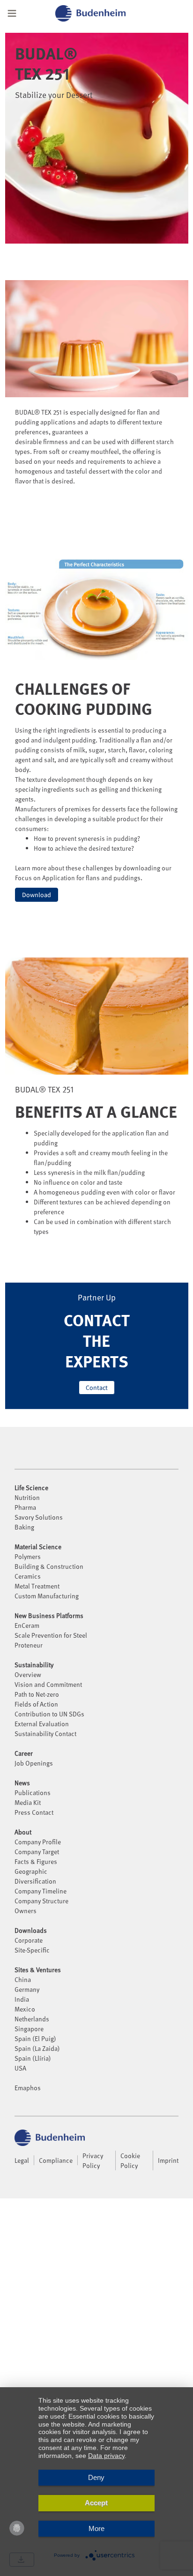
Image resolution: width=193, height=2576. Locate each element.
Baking (24, 1527)
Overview (28, 1674)
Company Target (37, 1852)
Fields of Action (36, 1704)
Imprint (168, 2160)
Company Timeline (41, 1891)
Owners (26, 1911)
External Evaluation (42, 1724)
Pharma (25, 1507)
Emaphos (28, 2088)
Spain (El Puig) (35, 2038)
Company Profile (38, 1842)
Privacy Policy (93, 2160)
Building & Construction (49, 1566)
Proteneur (29, 1645)
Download (37, 895)
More (96, 2528)
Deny (96, 2477)
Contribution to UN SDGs (49, 1714)
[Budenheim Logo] (102, 13)
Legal (22, 2160)
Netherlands (32, 2019)
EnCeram (27, 1625)
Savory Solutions (39, 1517)
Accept (96, 2503)
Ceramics (28, 1576)
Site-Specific (32, 1950)
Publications (33, 1793)
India (22, 1999)
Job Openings (34, 1763)
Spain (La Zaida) (37, 2048)
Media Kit (28, 1802)
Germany (27, 1989)
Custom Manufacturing (47, 1596)
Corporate (29, 1940)
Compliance (56, 2160)
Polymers (28, 1556)
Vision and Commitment (48, 1684)
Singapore (29, 2029)
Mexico (25, 2009)
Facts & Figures (36, 1861)
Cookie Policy (130, 2160)
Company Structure (41, 1901)
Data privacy (106, 2456)
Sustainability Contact (45, 1733)
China (23, 1979)
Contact (97, 1388)
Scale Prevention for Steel (51, 1635)
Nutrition (27, 1497)
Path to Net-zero (37, 1694)
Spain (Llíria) (33, 2058)
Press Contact (34, 1812)
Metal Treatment (37, 1586)
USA (20, 2068)
